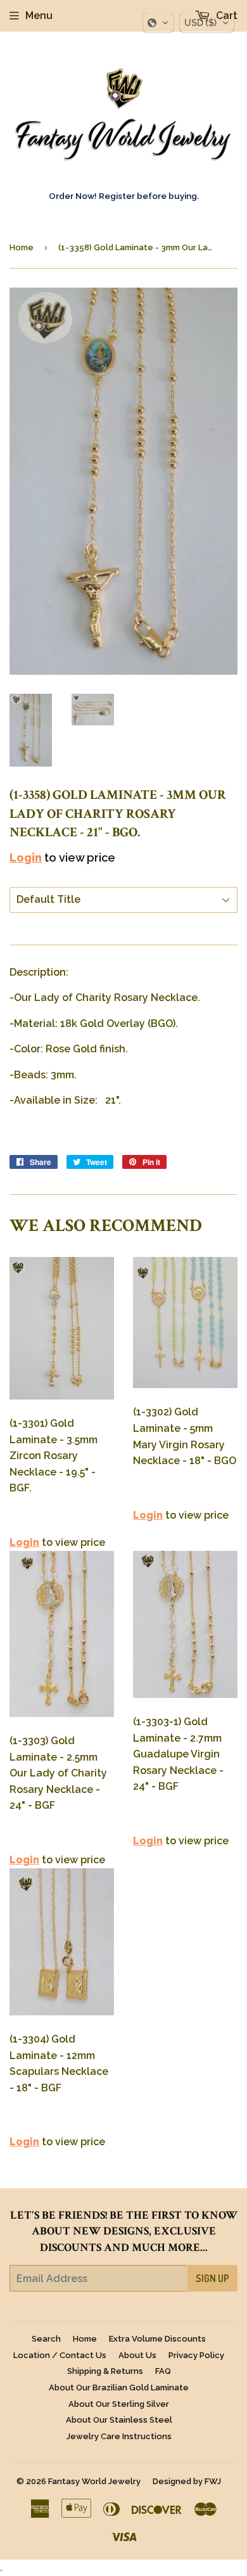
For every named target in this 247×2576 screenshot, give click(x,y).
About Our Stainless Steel (119, 2420)
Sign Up (212, 2278)
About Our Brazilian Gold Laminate (119, 2388)
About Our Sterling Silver (119, 2404)
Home (22, 247)
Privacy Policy (196, 2355)
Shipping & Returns (105, 2371)
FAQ (163, 2371)
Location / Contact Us (60, 2355)
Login (26, 858)
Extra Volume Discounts (157, 2339)
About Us (137, 2355)
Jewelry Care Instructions (119, 2436)
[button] (158, 23)
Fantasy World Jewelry (94, 2481)
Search (46, 2339)
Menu (39, 16)
